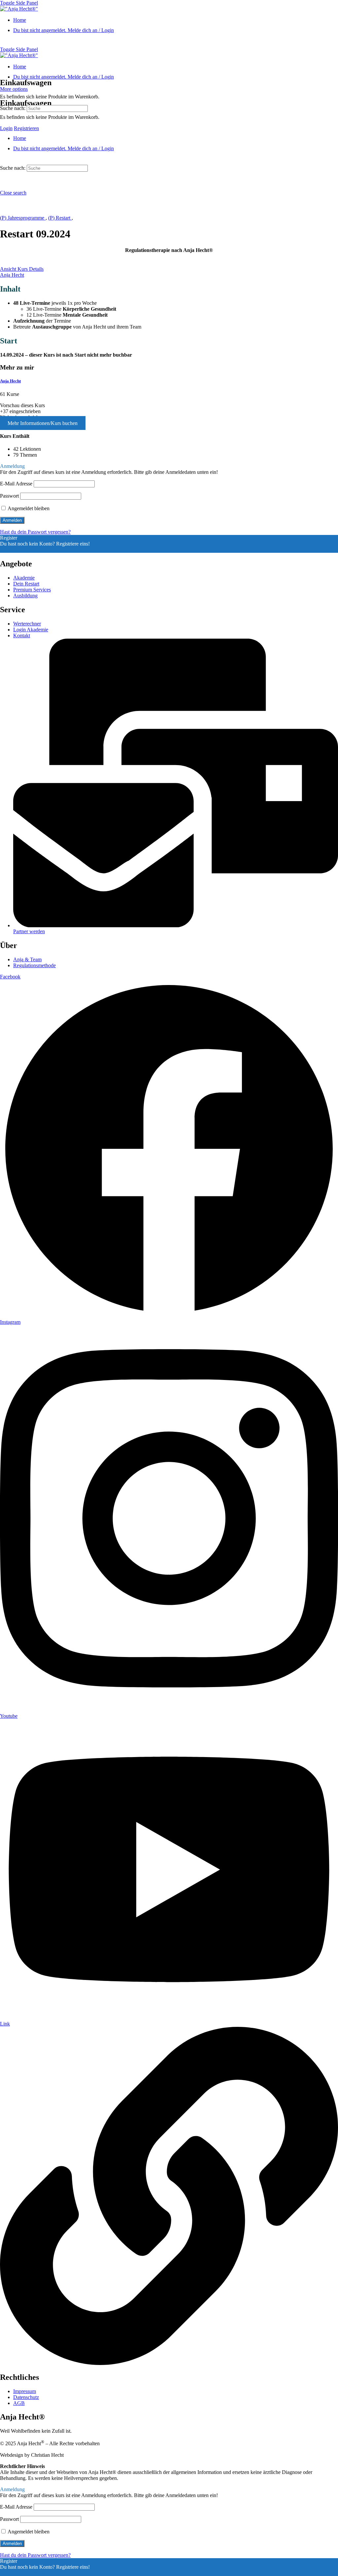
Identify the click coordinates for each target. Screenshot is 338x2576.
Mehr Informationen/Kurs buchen (43, 423)
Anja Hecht (10, 381)
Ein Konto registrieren (23, 550)
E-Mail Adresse (16, 484)
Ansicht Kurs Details (22, 269)
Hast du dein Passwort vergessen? (35, 532)
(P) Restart (60, 218)
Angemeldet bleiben (28, 508)
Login (6, 128)
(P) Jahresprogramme (23, 218)
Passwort (9, 496)
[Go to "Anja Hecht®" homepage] (19, 9)
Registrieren (26, 128)
